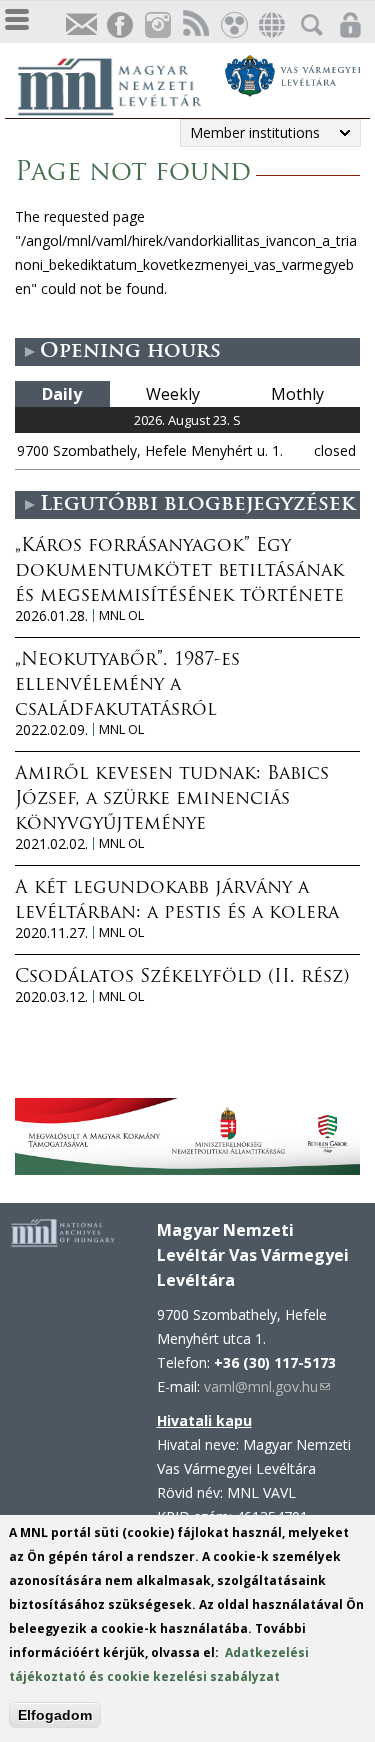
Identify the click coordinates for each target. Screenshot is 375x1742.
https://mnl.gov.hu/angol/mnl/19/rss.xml (195, 25)
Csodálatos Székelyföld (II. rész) (182, 978)
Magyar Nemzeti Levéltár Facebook (119, 25)
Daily (62, 394)
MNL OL (121, 615)
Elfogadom (55, 1715)
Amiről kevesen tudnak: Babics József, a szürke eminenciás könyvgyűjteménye (172, 800)
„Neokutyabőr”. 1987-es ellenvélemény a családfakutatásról (127, 686)
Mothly (297, 394)
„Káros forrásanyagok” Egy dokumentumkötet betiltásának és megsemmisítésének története (179, 572)
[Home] (120, 84)
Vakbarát (233, 25)
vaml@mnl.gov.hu (267, 1386)
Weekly (173, 394)
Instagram (157, 25)
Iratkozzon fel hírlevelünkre (81, 25)
